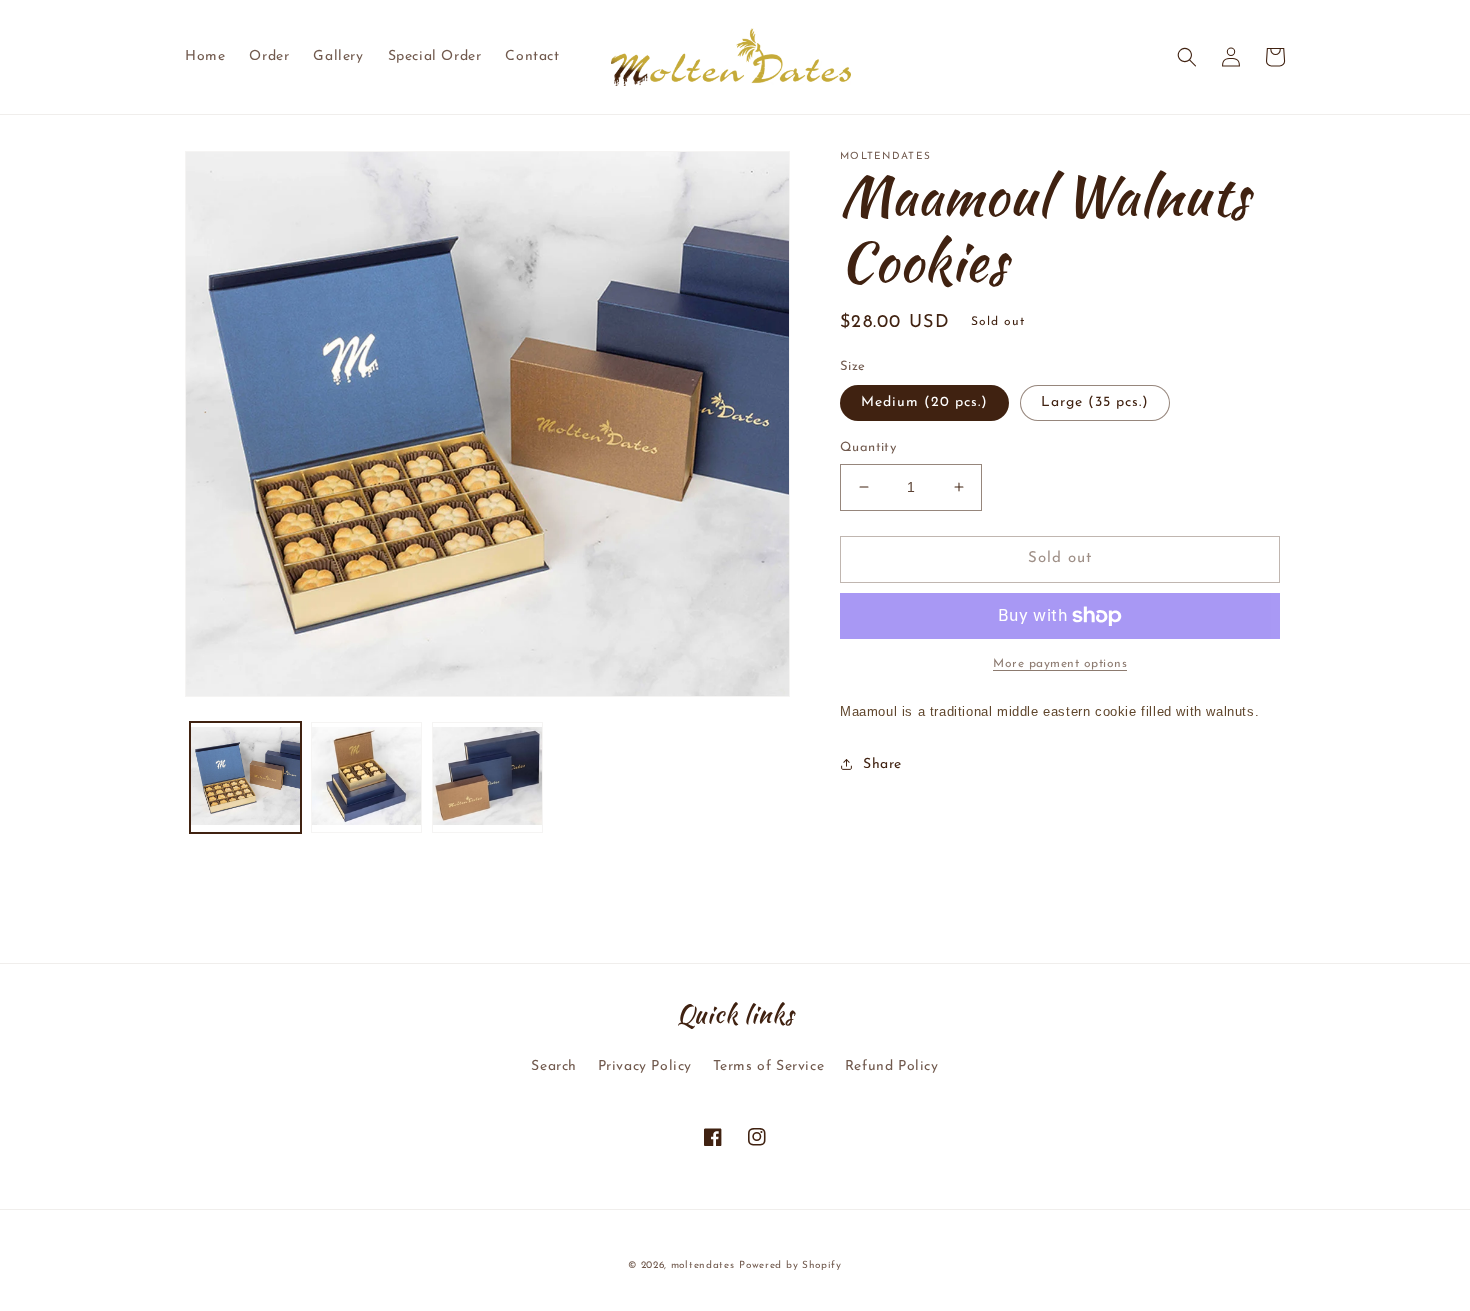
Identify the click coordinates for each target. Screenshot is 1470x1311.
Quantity (868, 447)
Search (554, 1066)
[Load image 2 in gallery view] (366, 777)
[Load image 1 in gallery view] (245, 777)
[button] (1187, 57)
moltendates (703, 1265)
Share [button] (882, 764)
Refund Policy (892, 1066)
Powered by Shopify (790, 1265)
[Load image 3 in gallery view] (487, 777)
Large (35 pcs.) (1095, 402)
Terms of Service (769, 1066)
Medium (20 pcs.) (924, 402)
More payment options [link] (1060, 664)
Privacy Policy (645, 1066)
